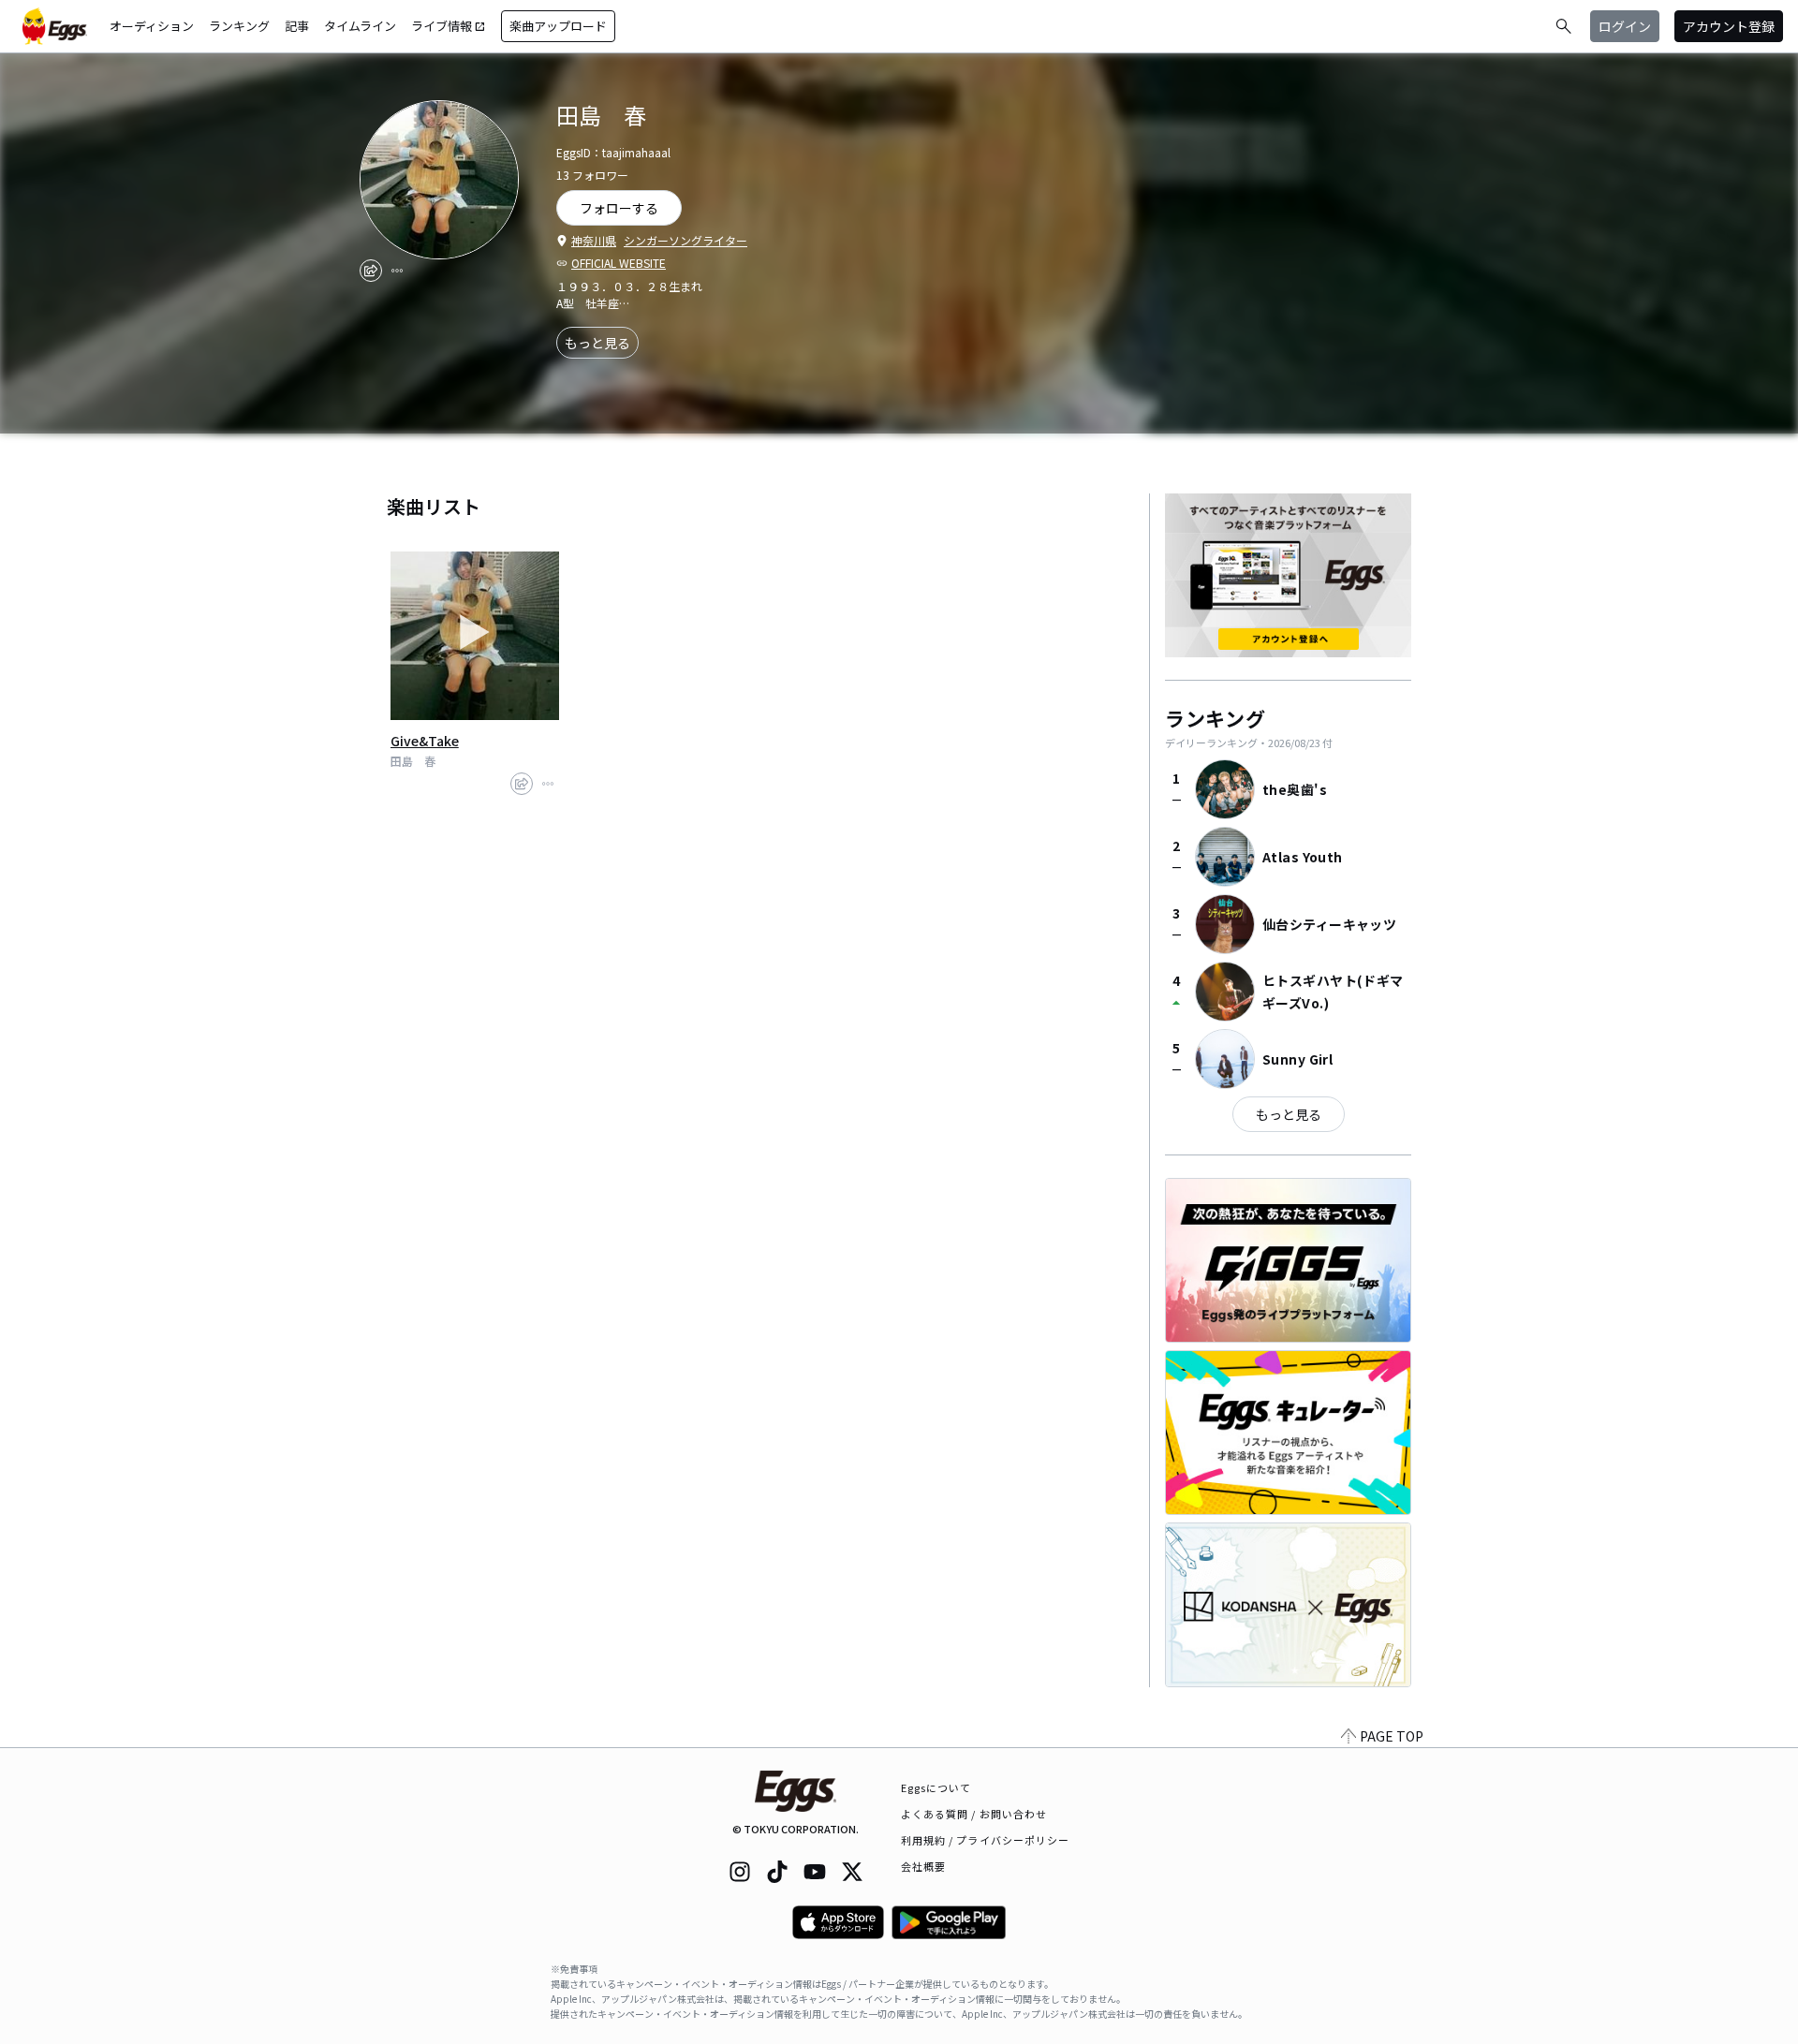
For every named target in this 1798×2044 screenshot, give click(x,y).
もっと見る (597, 343)
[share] (371, 271)
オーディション (152, 26)
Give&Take (425, 741)
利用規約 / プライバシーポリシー (986, 1840)
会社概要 (923, 1866)
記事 (297, 26)
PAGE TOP (1392, 1736)
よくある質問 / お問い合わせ (974, 1814)
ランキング (239, 26)
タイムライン (360, 26)
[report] (397, 271)
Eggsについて (936, 1787)
